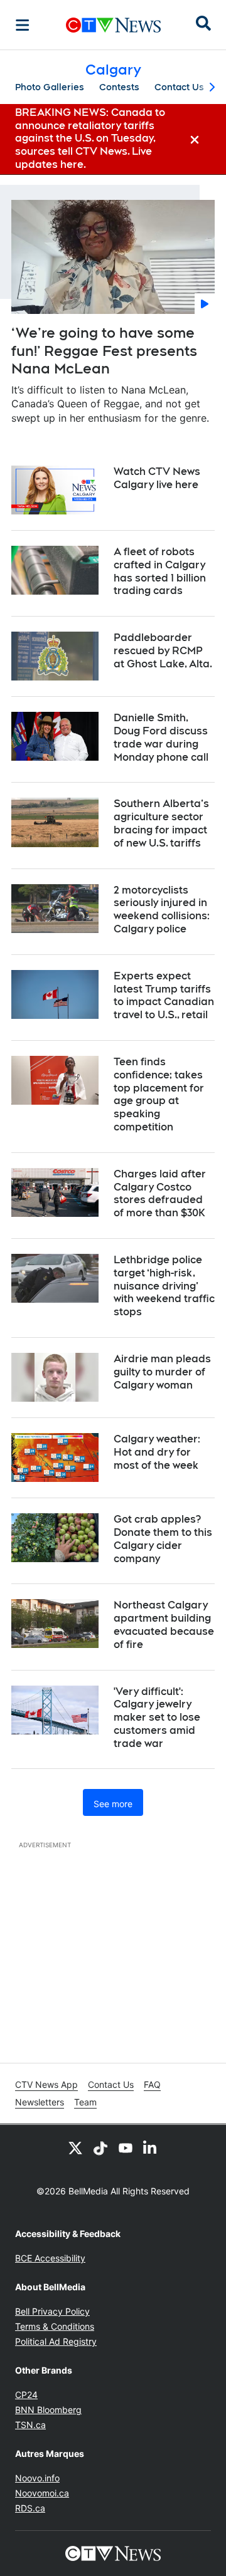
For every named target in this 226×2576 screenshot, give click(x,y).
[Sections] (23, 25)
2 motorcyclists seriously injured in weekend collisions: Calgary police (162, 910)
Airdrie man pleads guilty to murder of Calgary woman (162, 1372)
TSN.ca (30, 2425)
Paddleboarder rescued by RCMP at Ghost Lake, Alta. (163, 651)
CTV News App (46, 2084)
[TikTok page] (100, 2147)
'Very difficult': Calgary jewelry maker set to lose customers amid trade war (157, 1718)
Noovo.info (37, 2478)
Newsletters (40, 2102)
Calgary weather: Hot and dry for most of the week (157, 1452)
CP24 (26, 2395)
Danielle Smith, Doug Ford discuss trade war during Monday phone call (161, 737)
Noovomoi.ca (42, 2493)
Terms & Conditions (55, 2326)
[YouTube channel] (126, 2147)
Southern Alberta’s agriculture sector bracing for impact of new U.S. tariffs (161, 823)
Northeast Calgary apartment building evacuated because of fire (164, 1624)
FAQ (152, 2084)
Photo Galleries (50, 87)
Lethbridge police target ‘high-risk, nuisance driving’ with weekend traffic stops (164, 1286)
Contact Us (179, 87)
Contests (119, 87)
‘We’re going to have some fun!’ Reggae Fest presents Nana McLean (104, 351)
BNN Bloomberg (48, 2410)
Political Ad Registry (56, 2341)
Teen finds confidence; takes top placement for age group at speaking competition (159, 1094)
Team (85, 2102)
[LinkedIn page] (151, 2147)
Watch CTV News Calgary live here (157, 478)
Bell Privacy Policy (52, 2311)
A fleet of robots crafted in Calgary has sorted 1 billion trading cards (160, 571)
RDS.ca (30, 2508)
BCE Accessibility (50, 2258)
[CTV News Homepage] (113, 25)
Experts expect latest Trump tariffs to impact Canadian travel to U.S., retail (164, 995)
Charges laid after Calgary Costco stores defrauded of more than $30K (160, 1193)
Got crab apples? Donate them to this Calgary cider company (163, 1539)
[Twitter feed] (75, 2147)
